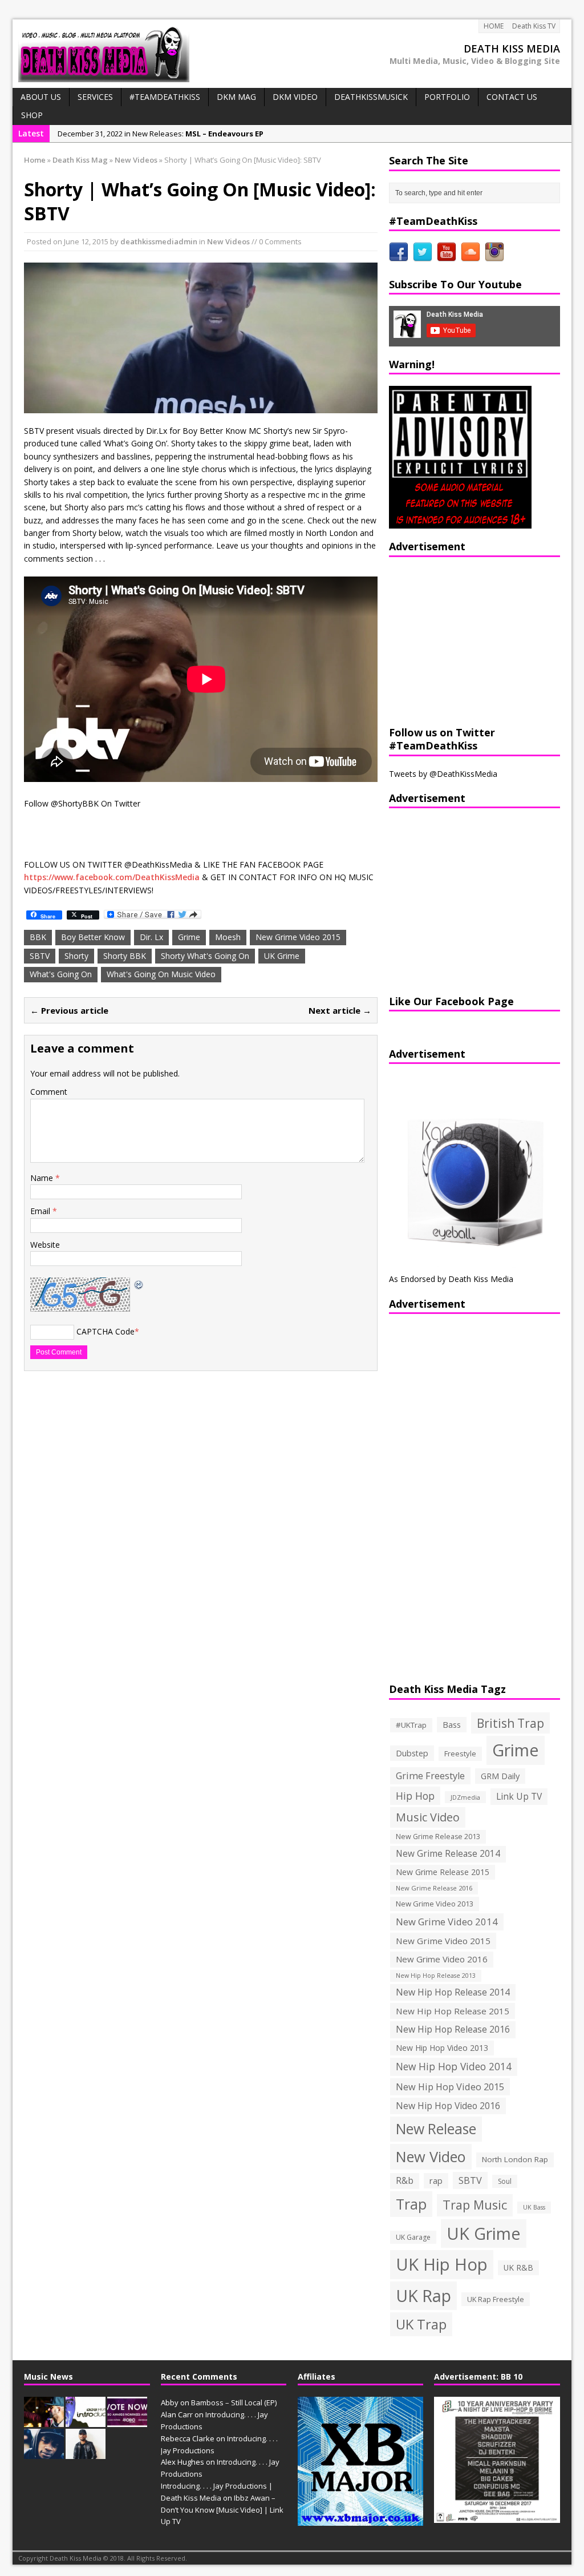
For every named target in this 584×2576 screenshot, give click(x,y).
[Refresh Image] (139, 1283)
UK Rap (423, 2295)
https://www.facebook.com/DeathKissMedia (112, 877)
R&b (405, 2181)
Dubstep (412, 1753)
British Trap (510, 1723)
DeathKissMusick (371, 97)
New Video (431, 2156)
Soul (505, 2181)
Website (45, 1245)
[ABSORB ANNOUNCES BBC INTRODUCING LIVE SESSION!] (86, 2421)
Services (95, 97)
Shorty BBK (125, 956)
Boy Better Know (93, 937)
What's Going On (61, 974)
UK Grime (282, 956)
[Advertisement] (460, 640)
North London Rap (515, 2159)
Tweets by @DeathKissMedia (443, 774)
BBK (38, 937)
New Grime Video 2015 (298, 937)
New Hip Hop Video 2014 (454, 2066)
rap (436, 2180)
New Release (436, 2129)
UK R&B (518, 2267)
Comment (49, 1092)
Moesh (228, 937)
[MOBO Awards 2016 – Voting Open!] (127, 2421)
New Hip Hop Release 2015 (453, 2011)
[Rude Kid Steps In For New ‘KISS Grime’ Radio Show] (86, 2453)
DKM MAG (236, 97)
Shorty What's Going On (205, 956)
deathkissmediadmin (159, 241)
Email (41, 1211)
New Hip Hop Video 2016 (448, 2106)
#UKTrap (411, 1725)
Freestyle (460, 1753)
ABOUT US (41, 97)
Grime (189, 937)
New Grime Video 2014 (447, 1922)
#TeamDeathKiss (165, 97)
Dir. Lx (151, 937)
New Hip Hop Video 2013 (442, 2048)
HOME (494, 26)
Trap (411, 2204)
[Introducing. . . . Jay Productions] (44, 2421)
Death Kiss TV (534, 26)
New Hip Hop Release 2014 (453, 1992)
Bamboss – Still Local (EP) (234, 2402)
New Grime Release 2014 (448, 1854)
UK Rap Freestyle (496, 2299)
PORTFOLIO (447, 97)
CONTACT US (512, 97)
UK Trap (421, 2324)
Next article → (340, 1010)
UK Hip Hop (442, 2264)
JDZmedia (465, 1797)
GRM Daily (500, 1776)
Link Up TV (519, 1796)
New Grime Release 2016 (434, 1888)
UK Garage (413, 2237)
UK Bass (534, 2207)
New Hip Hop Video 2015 (450, 2087)
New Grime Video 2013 (435, 1904)
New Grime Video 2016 (442, 1959)
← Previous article (69, 1010)
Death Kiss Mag (80, 160)
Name (43, 1178)
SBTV (40, 956)
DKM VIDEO (295, 97)
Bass (452, 1724)
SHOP (32, 115)
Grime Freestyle (430, 1776)
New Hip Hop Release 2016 (453, 2029)
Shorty (76, 956)
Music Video (428, 1817)
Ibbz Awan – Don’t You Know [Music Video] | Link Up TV (222, 2510)
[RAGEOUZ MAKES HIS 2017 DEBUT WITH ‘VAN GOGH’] (44, 2453)
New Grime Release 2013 (438, 1837)
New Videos (228, 241)
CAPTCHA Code (106, 1331)
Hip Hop (415, 1796)
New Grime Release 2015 (443, 1872)
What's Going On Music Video (161, 974)
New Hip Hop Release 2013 (436, 1976)
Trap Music (475, 2205)
